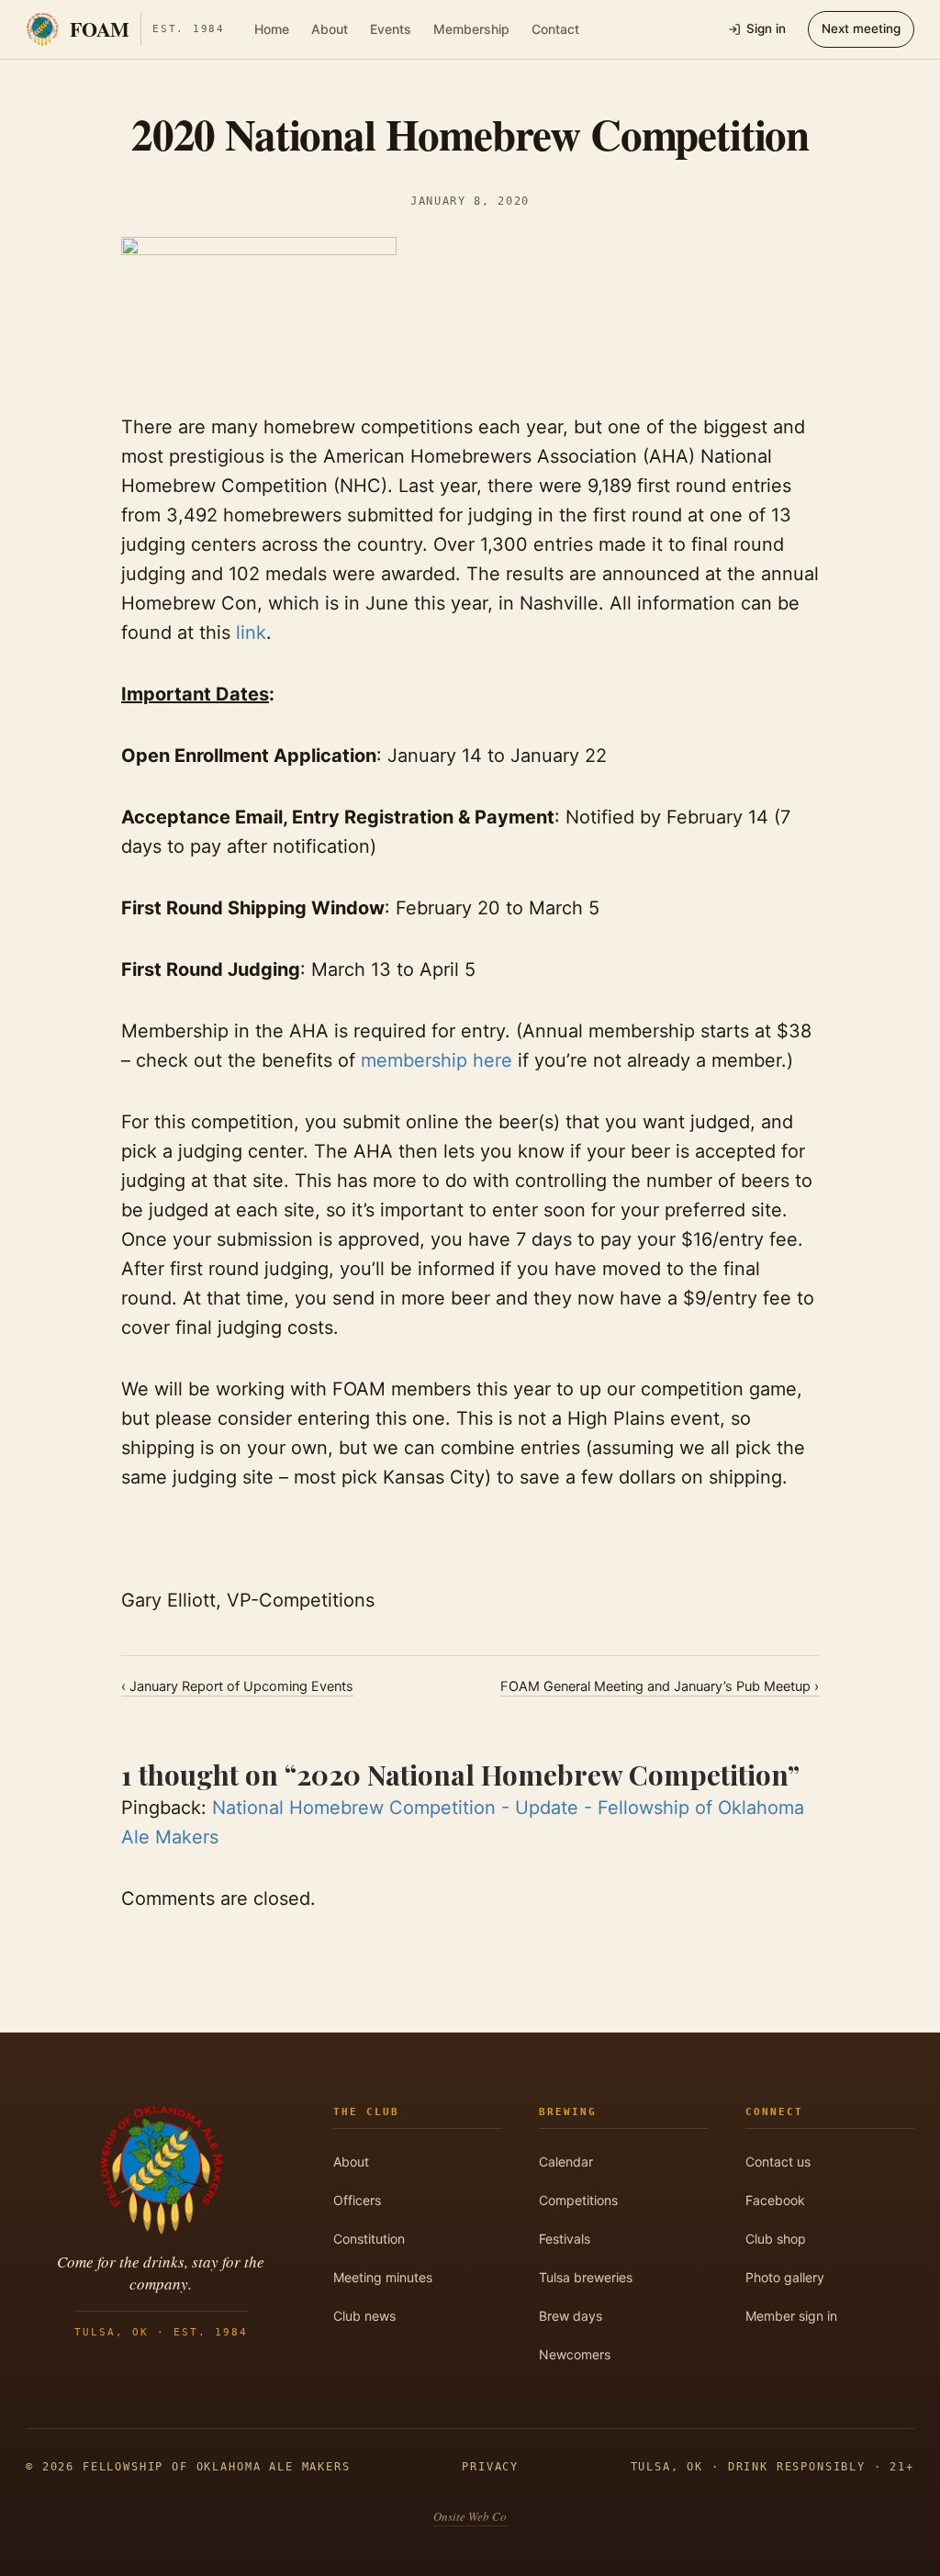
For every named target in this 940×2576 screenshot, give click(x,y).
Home (272, 29)
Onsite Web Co (470, 2516)
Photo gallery (785, 2277)
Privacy (490, 2467)
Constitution (369, 2239)
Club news (364, 2316)
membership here (436, 1060)
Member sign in (791, 2316)
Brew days (571, 2316)
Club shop (776, 2239)
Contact (555, 29)
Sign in (766, 28)
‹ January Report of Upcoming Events (237, 1686)
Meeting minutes (383, 2277)
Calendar (566, 2162)
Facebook (775, 2200)
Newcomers (575, 2354)
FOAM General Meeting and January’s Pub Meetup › (660, 1686)
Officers (357, 2200)
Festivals (565, 2239)
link (251, 633)
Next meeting (861, 28)
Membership (471, 29)
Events (391, 29)
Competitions (578, 2200)
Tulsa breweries (586, 2277)
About (330, 29)
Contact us (778, 2162)
